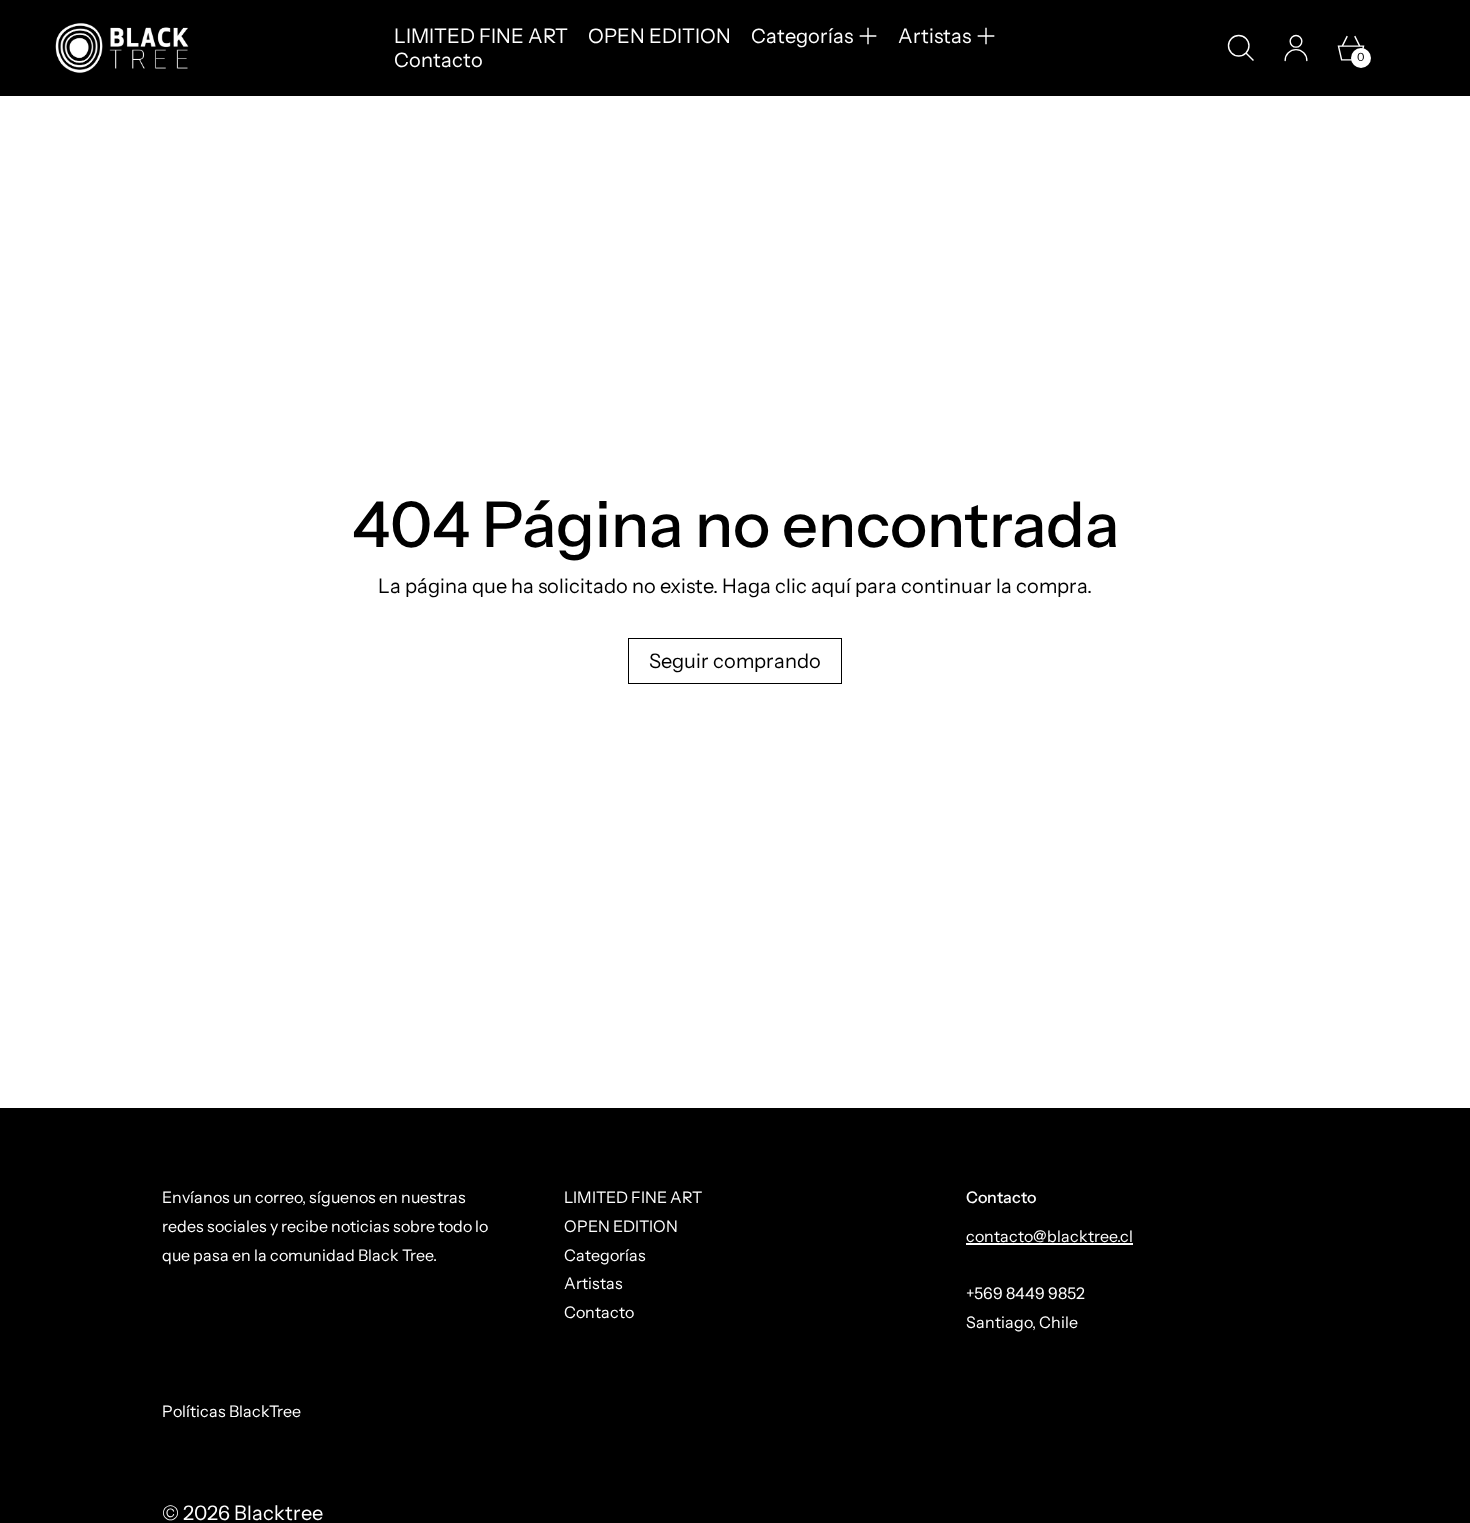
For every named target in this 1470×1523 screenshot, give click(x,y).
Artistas (593, 1283)
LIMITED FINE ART (481, 36)
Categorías (605, 1255)
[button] (1240, 48)
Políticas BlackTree (231, 1411)
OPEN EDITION (659, 36)
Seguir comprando (735, 661)
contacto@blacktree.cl (1049, 1236)
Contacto (438, 60)
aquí (831, 586)
